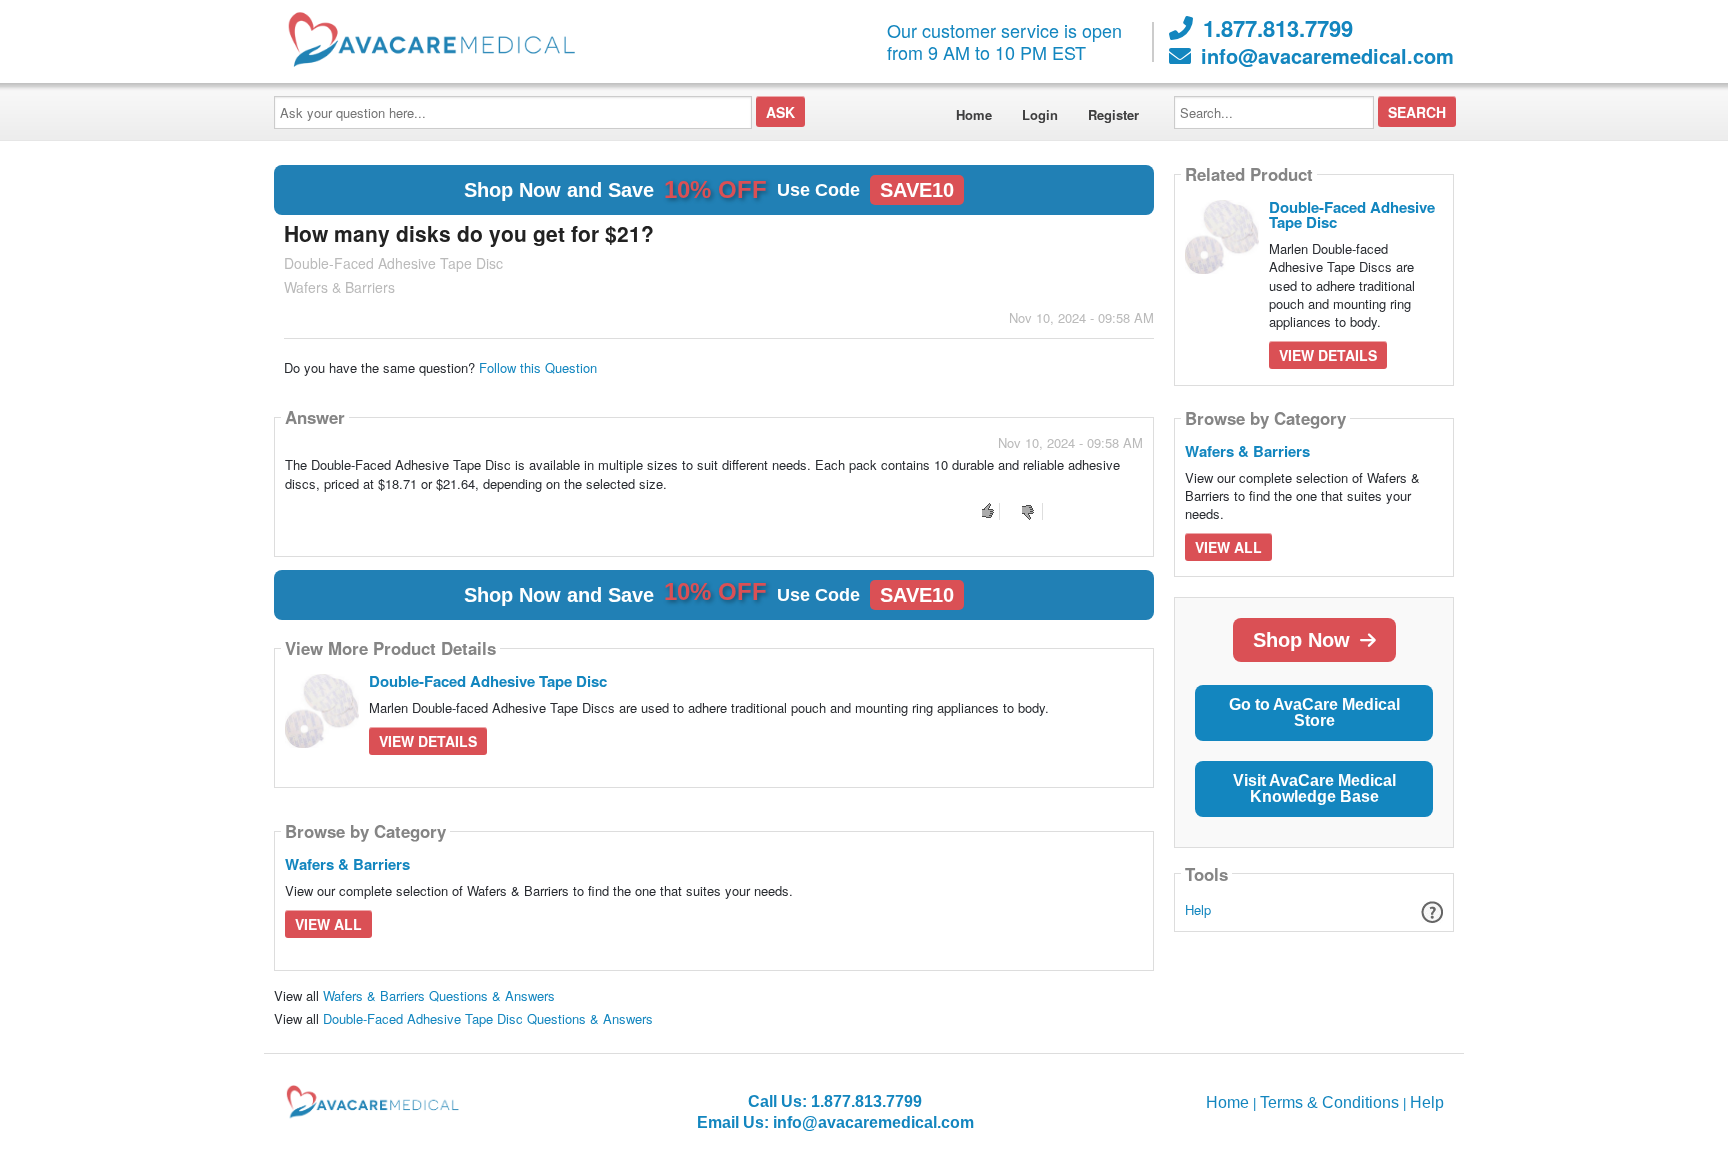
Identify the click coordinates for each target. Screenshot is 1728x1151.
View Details (428, 741)
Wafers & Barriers (347, 864)
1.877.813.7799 (1278, 28)
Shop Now (1301, 640)
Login (1040, 114)
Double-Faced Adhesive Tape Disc (488, 681)
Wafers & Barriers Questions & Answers (439, 995)
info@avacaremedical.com (1327, 56)
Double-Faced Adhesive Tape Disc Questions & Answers (488, 1018)
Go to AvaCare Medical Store (1314, 712)
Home (974, 114)
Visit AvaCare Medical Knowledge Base (1314, 788)
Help (1198, 909)
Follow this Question (538, 367)
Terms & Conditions (1329, 1102)
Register (1113, 114)
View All (328, 924)
